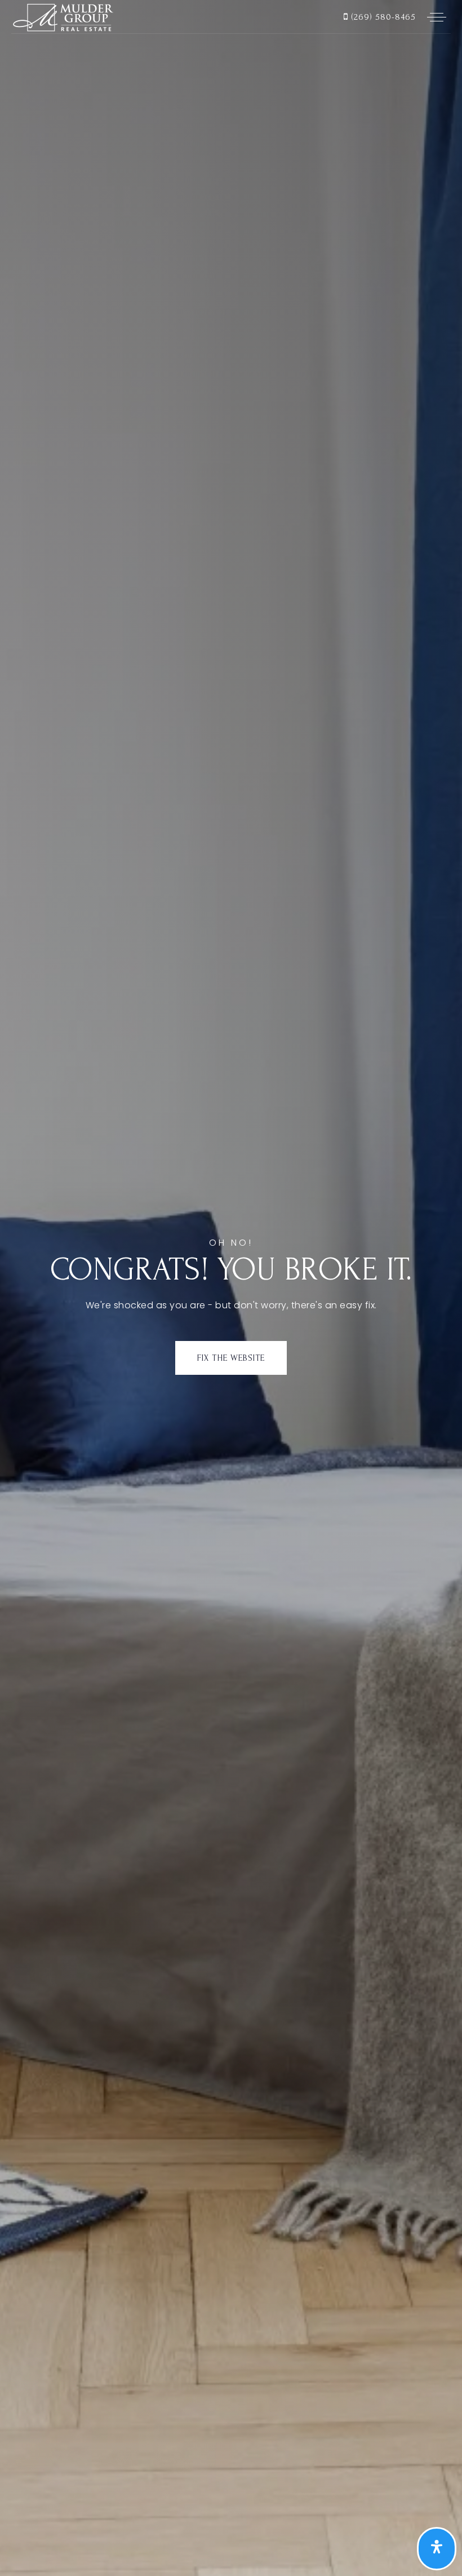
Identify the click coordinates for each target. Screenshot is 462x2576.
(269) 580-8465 (382, 17)
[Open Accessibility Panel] (437, 2549)
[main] (231, 1288)
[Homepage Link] (62, 16)
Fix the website (231, 1358)
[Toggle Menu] (437, 17)
